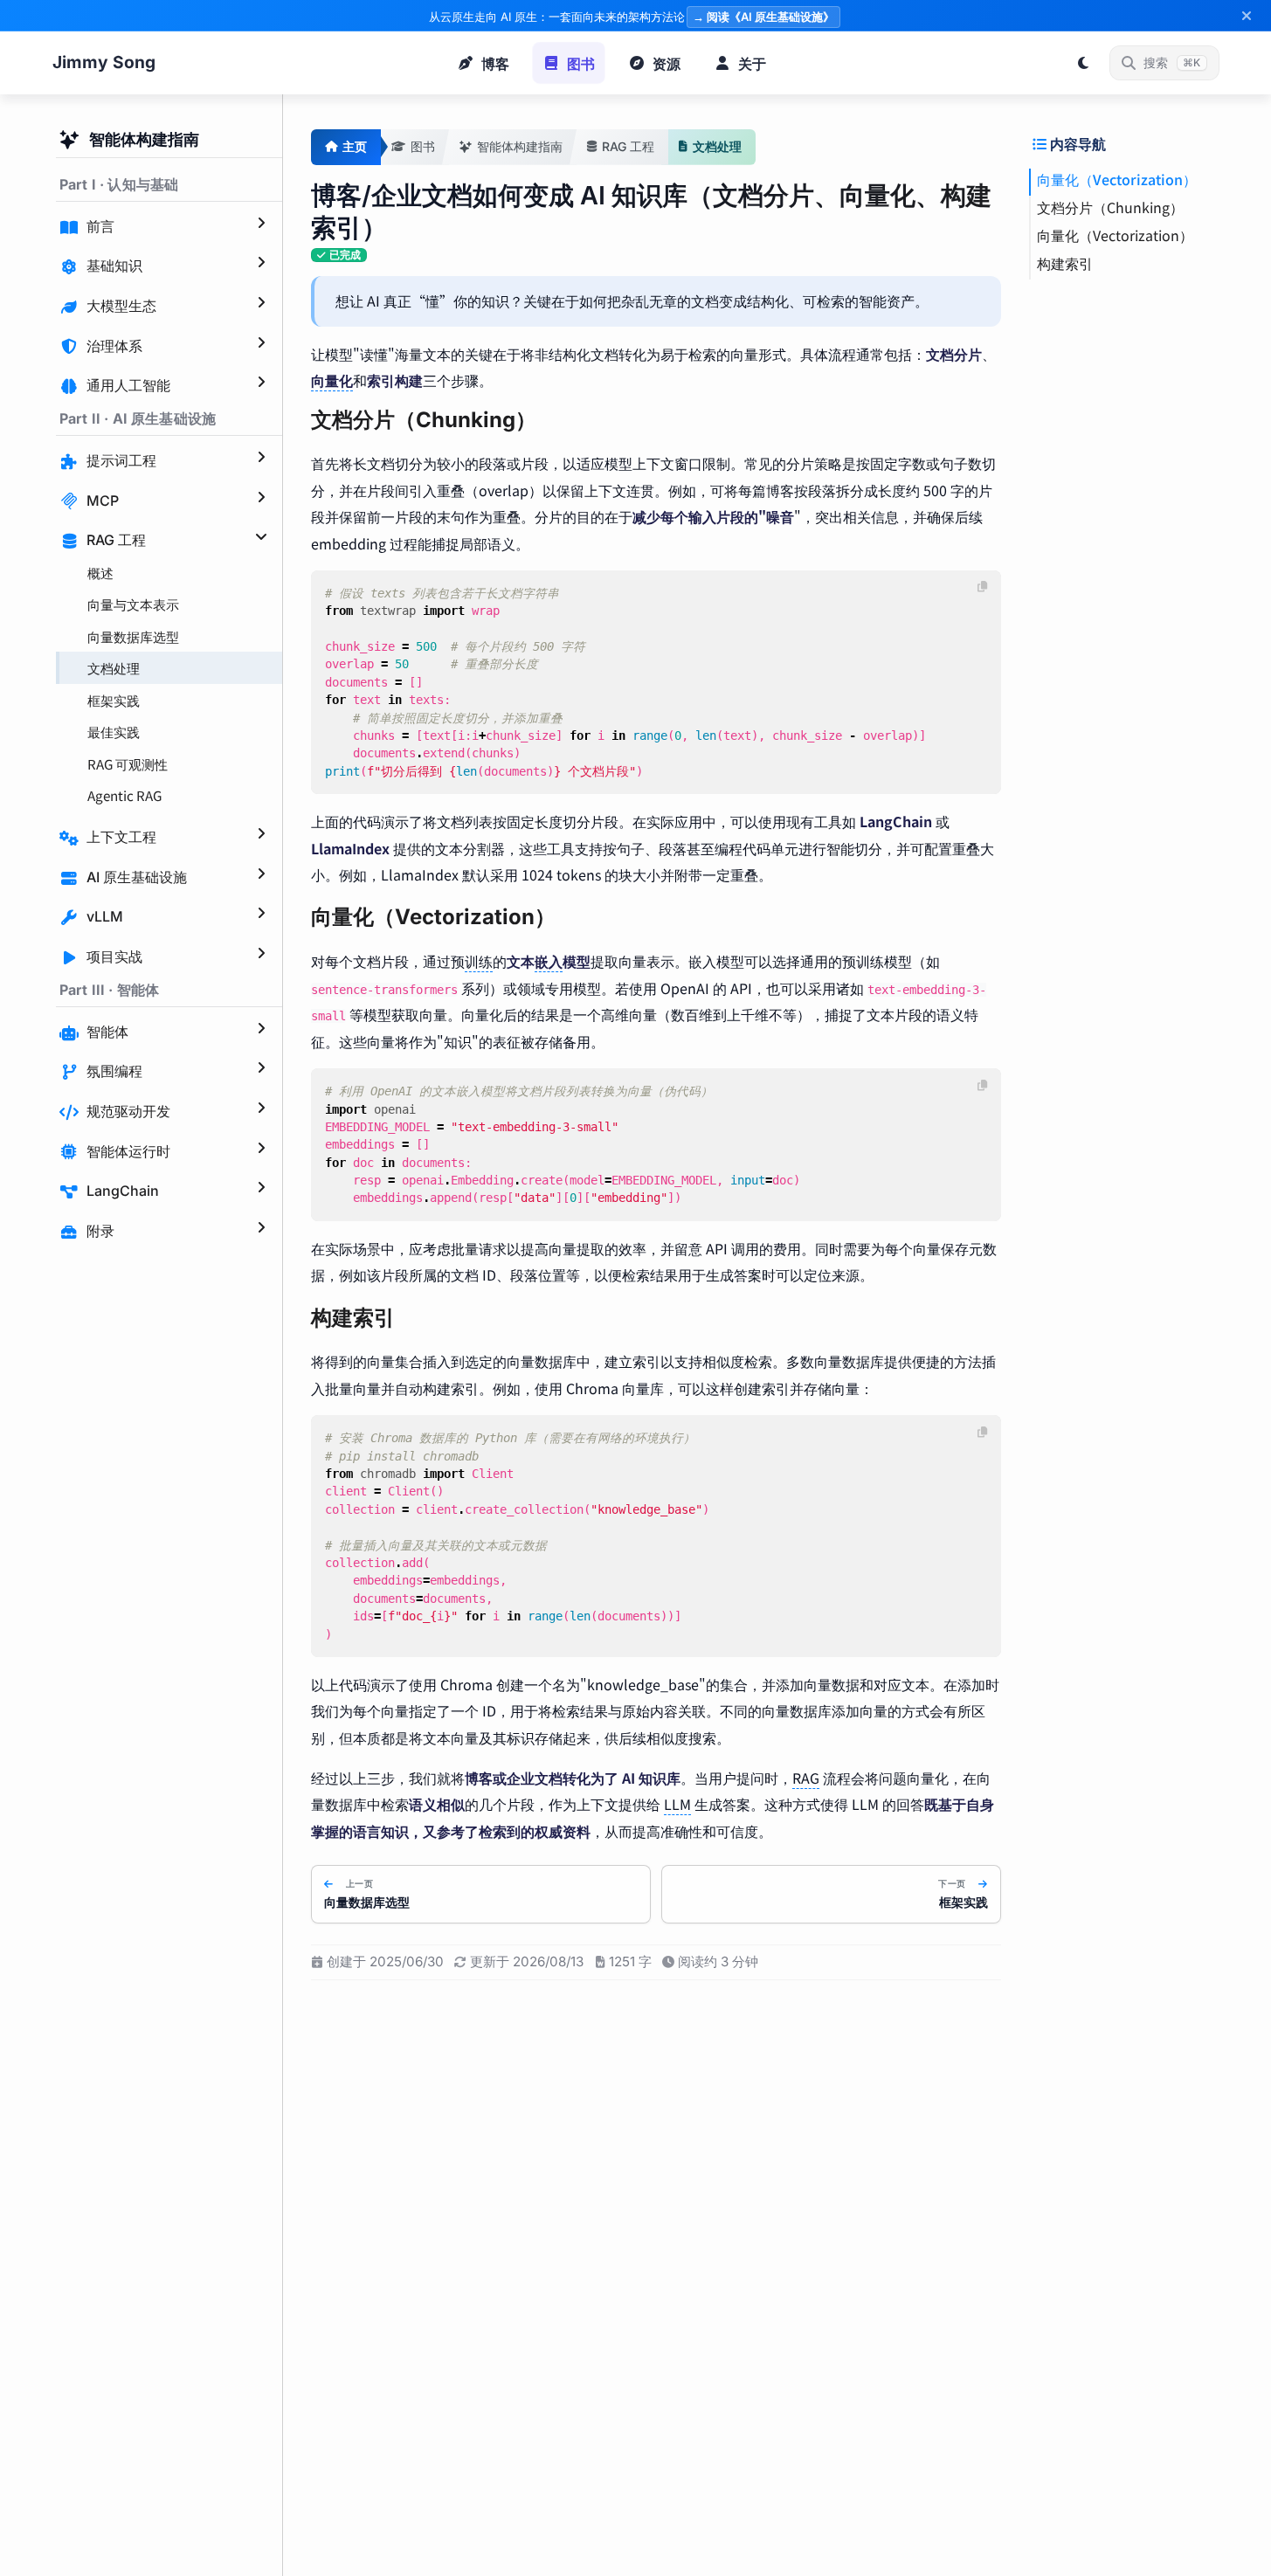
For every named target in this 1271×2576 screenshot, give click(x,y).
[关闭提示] (1247, 16)
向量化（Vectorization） (1117, 179)
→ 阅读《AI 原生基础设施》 (763, 17)
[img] (339, 256)
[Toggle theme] (1083, 63)
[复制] (983, 587)
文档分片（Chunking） (1110, 207)
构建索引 (1065, 263)
